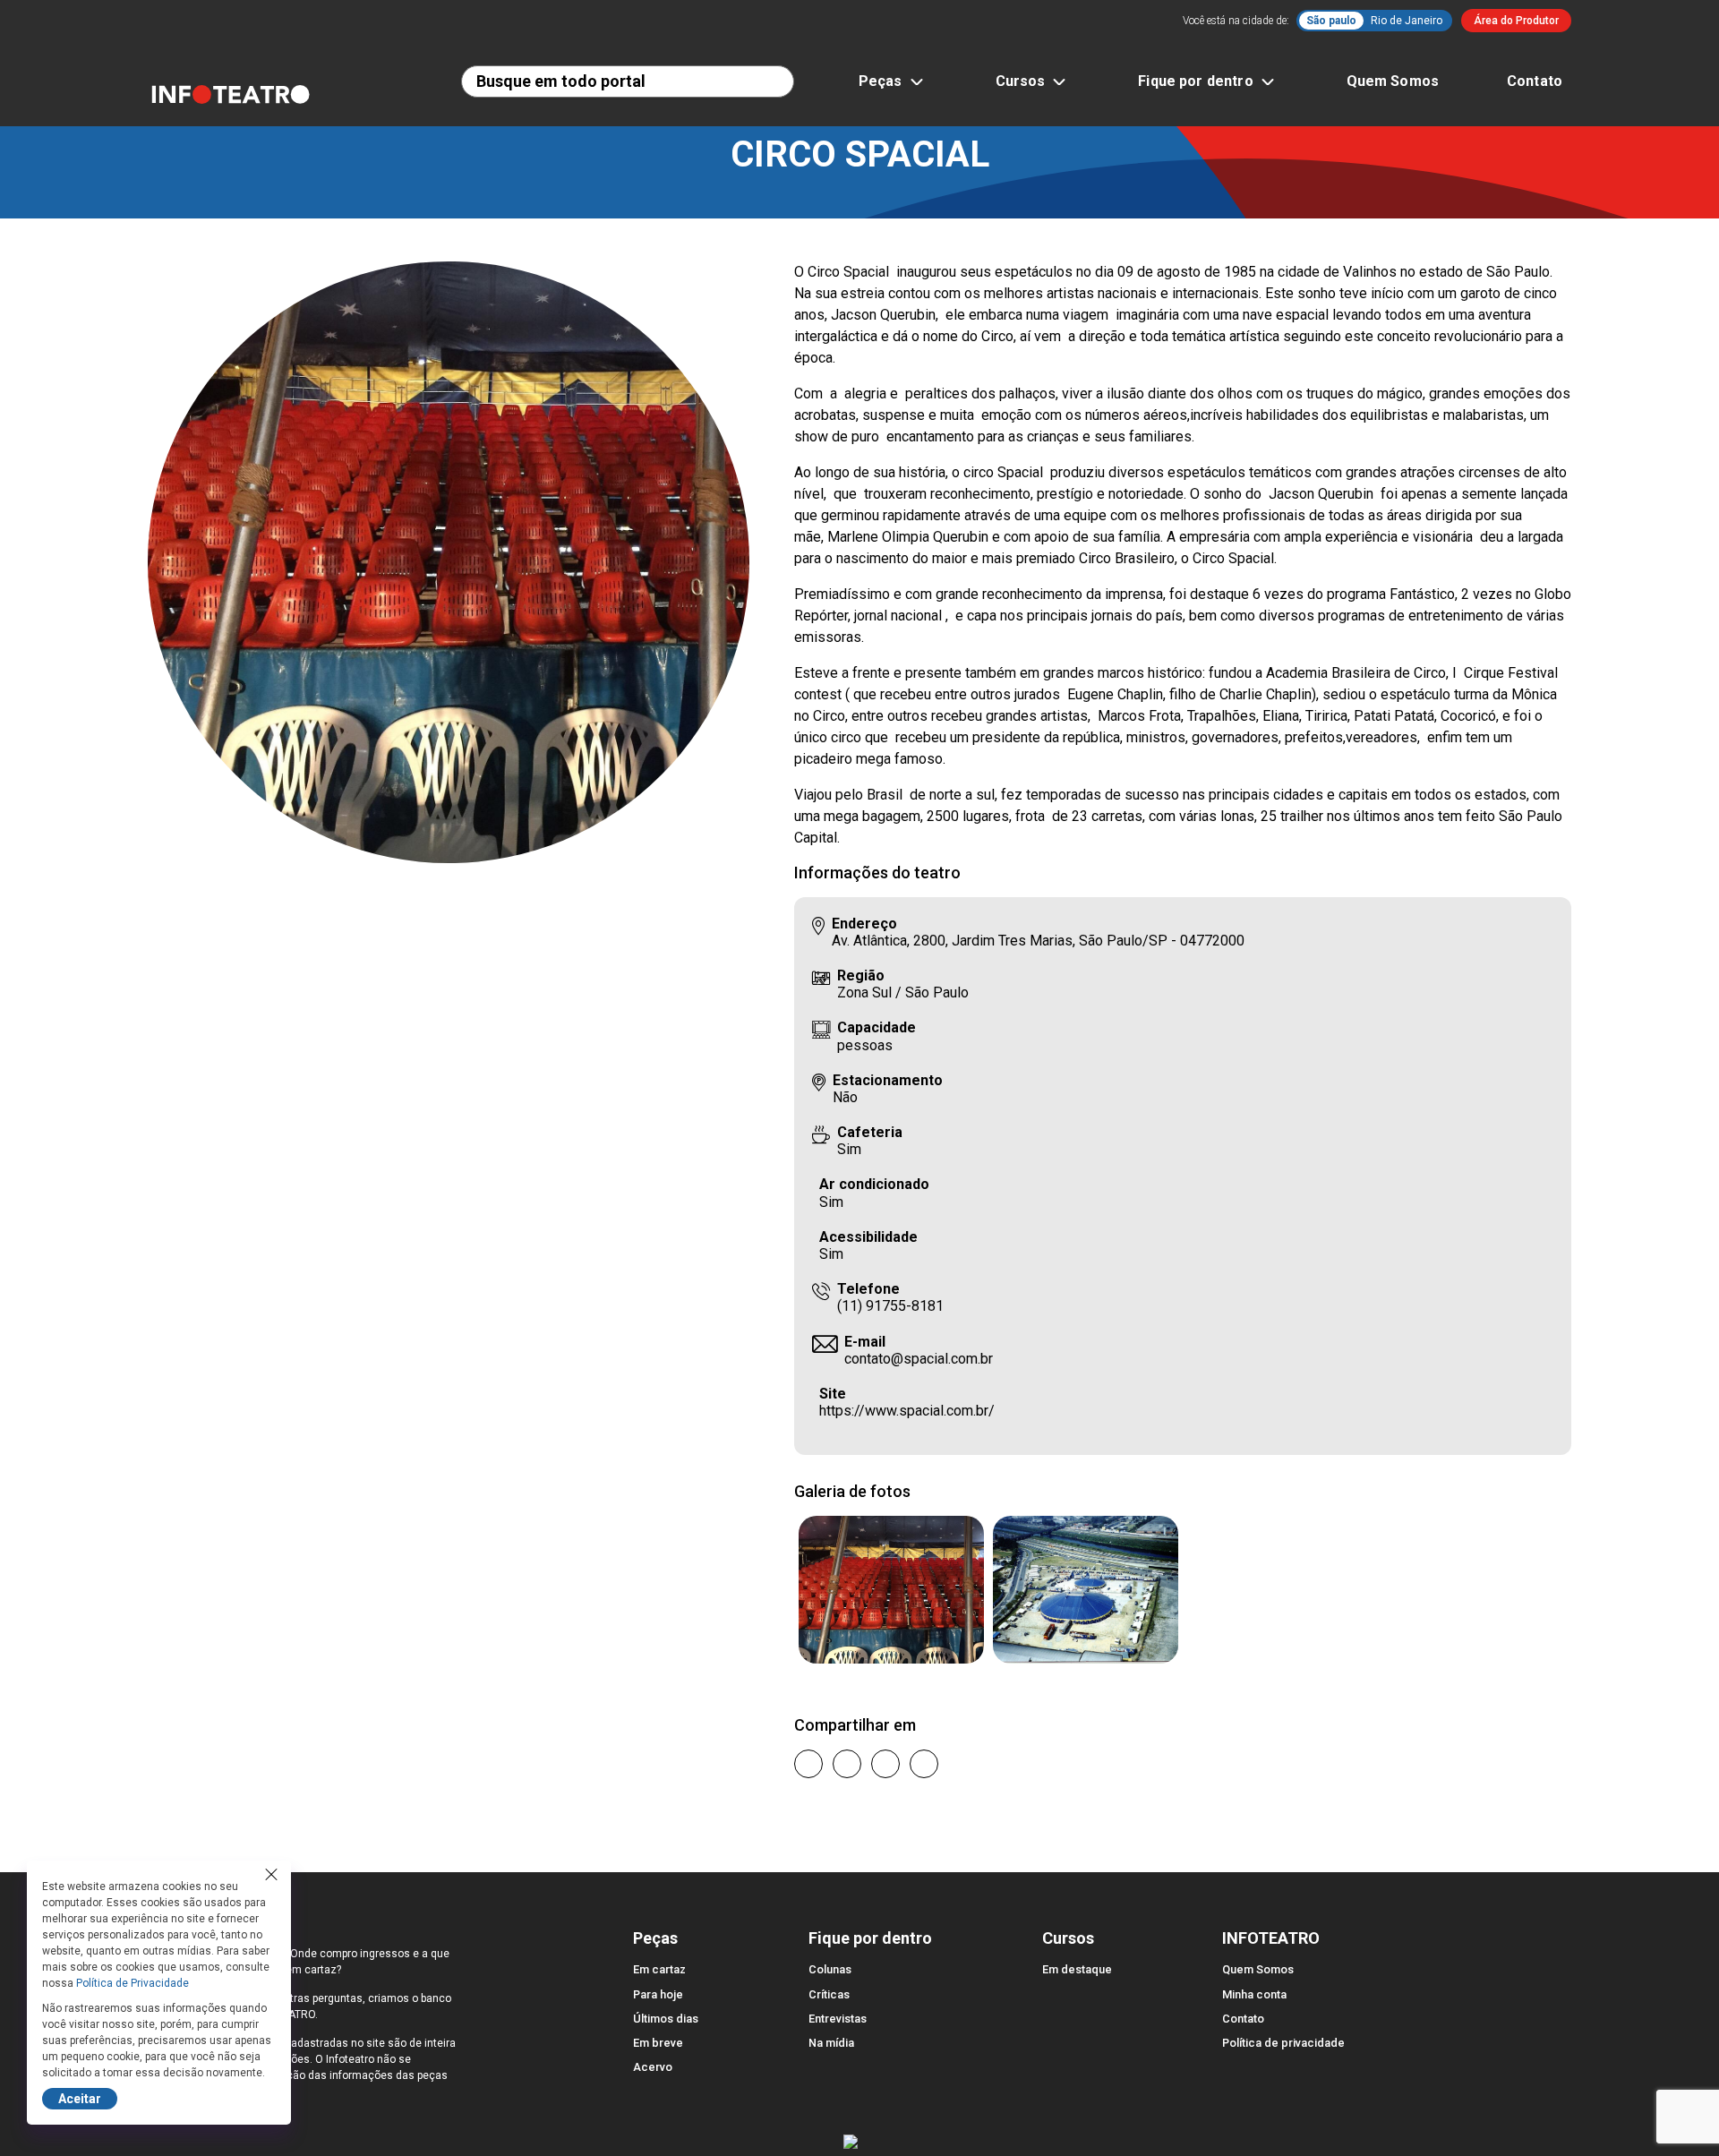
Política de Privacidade (133, 1983)
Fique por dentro (1195, 81)
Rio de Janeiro (1407, 21)
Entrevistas (838, 2019)
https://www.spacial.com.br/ (907, 1411)
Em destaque (1077, 1969)
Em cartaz (659, 1969)
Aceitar (80, 2099)
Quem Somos (1393, 81)
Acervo (653, 2067)
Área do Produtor (1516, 21)
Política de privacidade (1283, 2043)
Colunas (830, 1969)
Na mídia (831, 2043)
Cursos (1021, 81)
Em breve (658, 2043)
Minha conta (1254, 1994)
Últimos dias (666, 2019)
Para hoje (658, 1994)
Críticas (829, 1994)
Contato (1535, 81)
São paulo (1331, 21)
